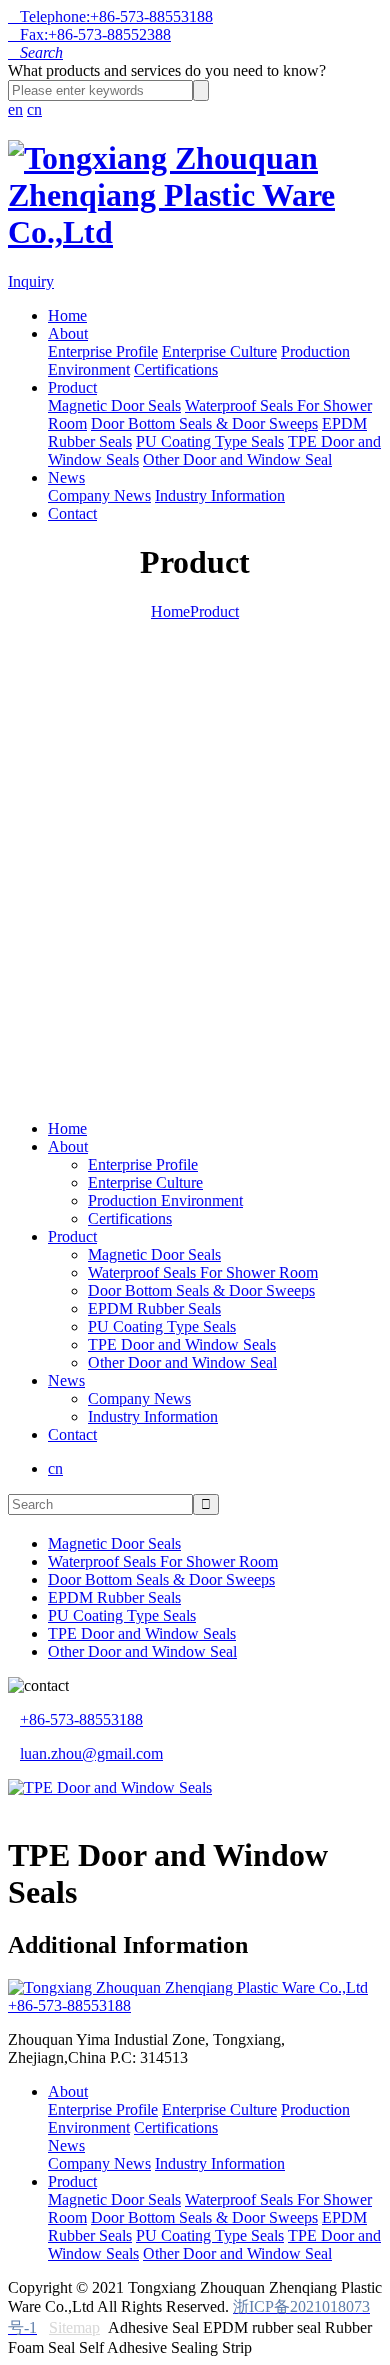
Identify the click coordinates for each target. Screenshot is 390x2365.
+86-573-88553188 (81, 1719)
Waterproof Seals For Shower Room (203, 1272)
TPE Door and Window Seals (182, 1344)
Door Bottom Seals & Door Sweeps (204, 423)
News (66, 477)
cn (34, 109)
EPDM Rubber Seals (154, 1308)
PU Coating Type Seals (210, 441)
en (15, 109)
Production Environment (165, 1200)
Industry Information (220, 495)
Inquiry (31, 281)
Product (72, 387)
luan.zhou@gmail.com (91, 1753)
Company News (99, 495)
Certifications (176, 369)
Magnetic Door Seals (114, 405)
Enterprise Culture (219, 351)
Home (67, 315)
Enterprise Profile (103, 351)
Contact (72, 513)
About (68, 333)
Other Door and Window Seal (237, 459)
